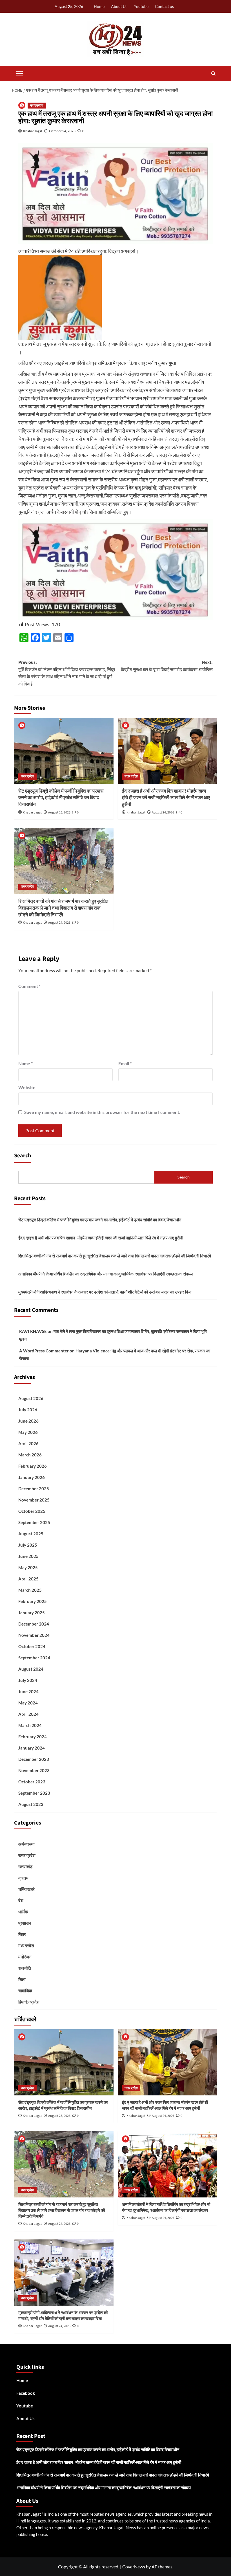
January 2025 (32, 1613)
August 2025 (31, 1534)
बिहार (22, 1934)
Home (99, 6)
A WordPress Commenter (44, 1351)
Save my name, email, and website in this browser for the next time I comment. (102, 1112)
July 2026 (28, 1410)
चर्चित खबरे (26, 1889)
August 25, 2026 (59, 812)
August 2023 (31, 1804)
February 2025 (33, 1601)
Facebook (26, 2393)
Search (23, 1156)
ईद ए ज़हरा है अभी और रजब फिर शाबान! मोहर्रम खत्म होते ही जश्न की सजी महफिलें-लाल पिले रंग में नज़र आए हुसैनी (166, 798)
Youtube (141, 6)
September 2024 (34, 1658)
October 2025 (32, 1511)
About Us (119, 6)
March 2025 (30, 1590)
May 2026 (28, 1432)
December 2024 (34, 1624)
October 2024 (32, 1646)
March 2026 (30, 1455)
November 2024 (34, 1635)
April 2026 (28, 1443)
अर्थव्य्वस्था (26, 1844)
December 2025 (34, 1489)
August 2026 (31, 1398)
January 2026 (32, 1477)
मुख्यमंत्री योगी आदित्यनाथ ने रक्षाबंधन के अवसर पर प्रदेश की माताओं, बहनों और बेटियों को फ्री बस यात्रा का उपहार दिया (105, 1292)
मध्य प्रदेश (26, 1945)
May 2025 (28, 1567)
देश (21, 1900)
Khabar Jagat (33, 131)
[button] (20, 73)
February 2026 (33, 1466)
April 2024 (28, 1714)
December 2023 (34, 1759)
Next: (167, 666)
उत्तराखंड (25, 1867)
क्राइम (23, 1878)
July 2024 (28, 1680)
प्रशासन (25, 1923)
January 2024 (32, 1748)
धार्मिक (23, 1912)
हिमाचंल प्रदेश (29, 2002)
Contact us (164, 6)
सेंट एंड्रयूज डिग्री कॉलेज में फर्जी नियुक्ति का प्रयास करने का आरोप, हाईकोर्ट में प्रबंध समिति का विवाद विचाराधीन (61, 798)
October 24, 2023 (62, 131)
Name (25, 1063)
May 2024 (28, 1703)
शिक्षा (22, 1979)
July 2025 (28, 1545)
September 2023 (34, 1793)
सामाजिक (25, 1991)
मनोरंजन (25, 1957)
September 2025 (34, 1522)
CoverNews (134, 2567)
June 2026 (28, 1421)
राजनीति (25, 1968)
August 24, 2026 (163, 812)
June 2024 (28, 1691)
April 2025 (28, 1579)
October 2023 (32, 1782)
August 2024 (31, 1669)
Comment (29, 986)
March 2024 (30, 1725)
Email (125, 1063)
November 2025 (34, 1500)
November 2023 (34, 1770)
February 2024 (33, 1737)
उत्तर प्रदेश (37, 106)
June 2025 (28, 1556)
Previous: (67, 673)
